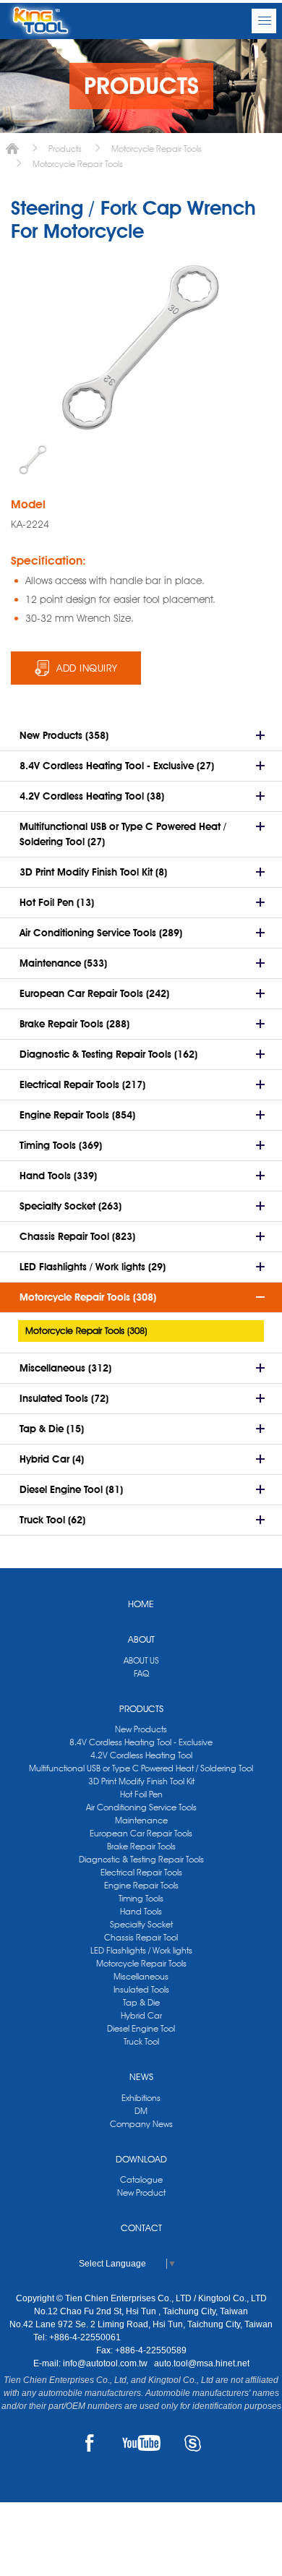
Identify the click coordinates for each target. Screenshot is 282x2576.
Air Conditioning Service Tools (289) (101, 933)
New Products (141, 1729)
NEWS (141, 2076)
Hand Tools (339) (58, 1176)
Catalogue (141, 2179)
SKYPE (193, 2443)
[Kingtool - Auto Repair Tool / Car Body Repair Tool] (40, 21)
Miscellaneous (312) (65, 1368)
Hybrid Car (141, 2015)
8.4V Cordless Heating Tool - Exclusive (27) (117, 766)
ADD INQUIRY (87, 668)
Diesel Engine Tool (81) (71, 1489)
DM (141, 2111)
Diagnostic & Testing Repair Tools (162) (108, 1054)
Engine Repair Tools (141, 1885)
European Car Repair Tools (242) (94, 993)
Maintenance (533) (63, 963)
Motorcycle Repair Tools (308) (88, 1297)
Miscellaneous (141, 1976)
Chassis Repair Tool (141, 1937)
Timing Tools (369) (61, 1145)
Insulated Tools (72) (64, 1398)
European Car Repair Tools (141, 1833)
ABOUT (141, 1639)
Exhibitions (141, 2098)
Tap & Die (141, 2002)
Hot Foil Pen (141, 1794)
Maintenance (141, 1820)
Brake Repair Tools (141, 1846)
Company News (141, 2124)
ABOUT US (141, 1660)
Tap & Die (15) (52, 1429)
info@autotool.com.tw (106, 2363)
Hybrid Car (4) (52, 1459)
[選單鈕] (264, 21)
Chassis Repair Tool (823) (77, 1236)
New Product (141, 2192)
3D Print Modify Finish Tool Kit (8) (93, 872)
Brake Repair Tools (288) (74, 1024)
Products (65, 149)
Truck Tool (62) (52, 1520)
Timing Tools (141, 1898)
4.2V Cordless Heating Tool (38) (92, 796)
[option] (33, 460)
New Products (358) (64, 735)
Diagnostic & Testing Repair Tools (141, 1859)
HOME (141, 1604)
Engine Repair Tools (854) (77, 1115)
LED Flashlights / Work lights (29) (93, 1267)
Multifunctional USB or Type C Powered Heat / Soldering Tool (141, 1768)
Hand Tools (141, 1911)
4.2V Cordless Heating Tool (141, 1755)
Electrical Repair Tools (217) (82, 1084)
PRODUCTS (141, 1708)
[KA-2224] (33, 460)
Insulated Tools (141, 1989)
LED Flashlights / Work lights (141, 1950)
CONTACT (141, 2228)
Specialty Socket (141, 1924)
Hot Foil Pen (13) (57, 902)
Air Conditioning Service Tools (141, 1807)
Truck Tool (141, 2041)
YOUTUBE (141, 2443)
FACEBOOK (90, 2443)
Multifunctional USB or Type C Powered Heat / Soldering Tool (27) (123, 834)
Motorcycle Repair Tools (157, 149)
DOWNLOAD (141, 2159)
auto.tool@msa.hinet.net (202, 2363)
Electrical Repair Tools (141, 1872)
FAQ (141, 1673)
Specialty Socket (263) (70, 1206)
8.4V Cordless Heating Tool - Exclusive (141, 1742)
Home (12, 149)
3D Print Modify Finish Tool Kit (141, 1781)
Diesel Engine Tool (141, 2028)
